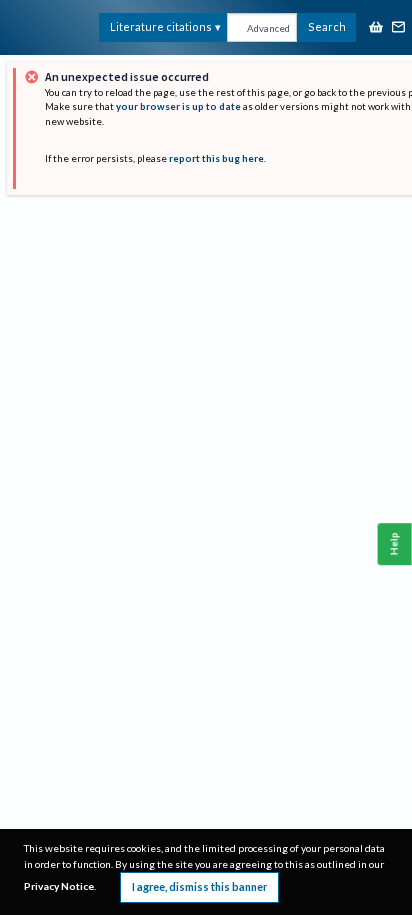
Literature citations (161, 26)
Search (327, 26)
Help (394, 544)
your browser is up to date (178, 106)
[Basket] (376, 28)
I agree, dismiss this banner (199, 886)
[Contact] (399, 28)
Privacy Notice (59, 886)
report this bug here (216, 158)
